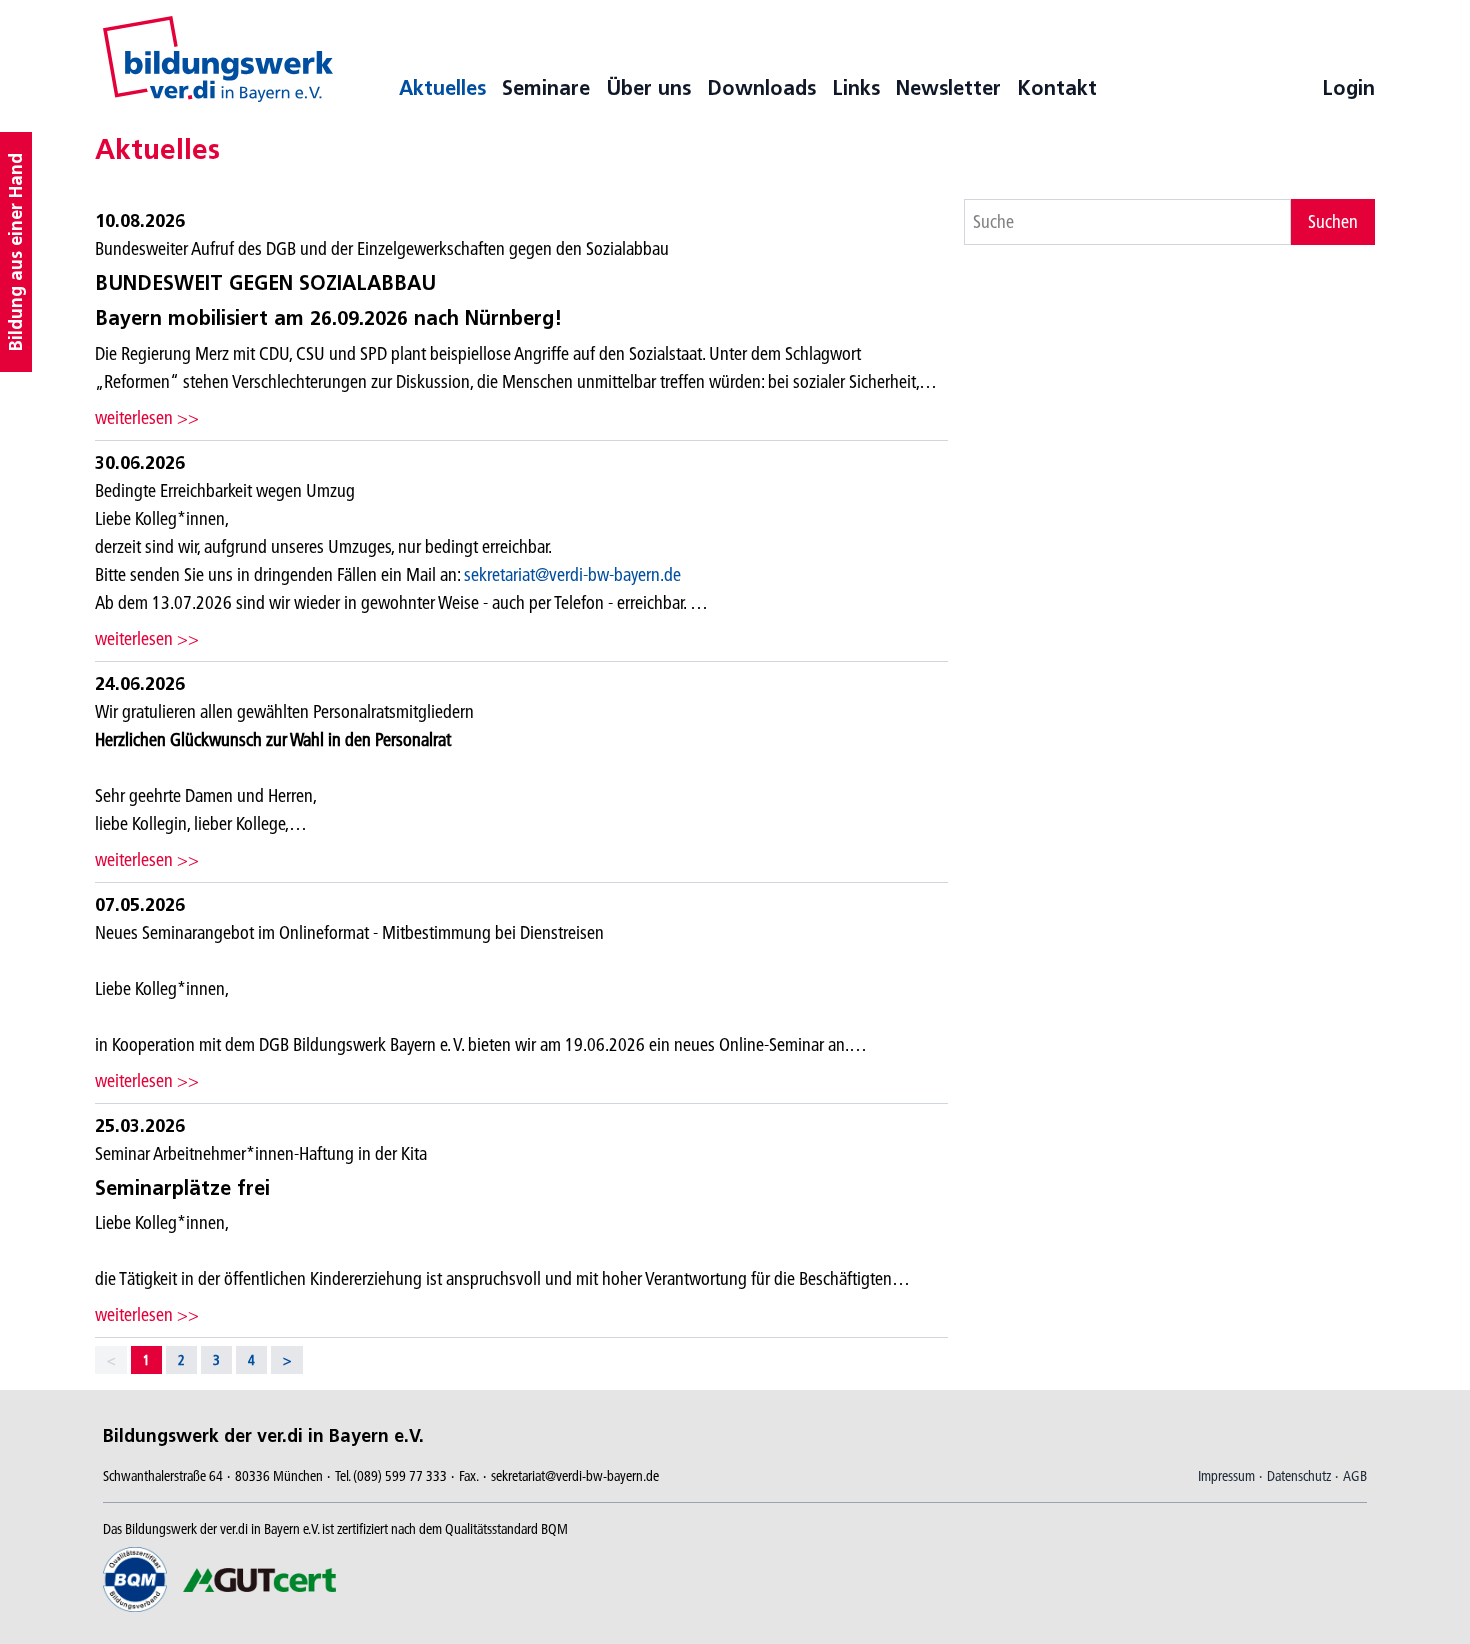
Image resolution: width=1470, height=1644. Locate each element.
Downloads (761, 88)
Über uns (648, 88)
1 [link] (146, 1360)
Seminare (546, 88)
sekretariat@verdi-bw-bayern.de (572, 574)
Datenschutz (1299, 1476)
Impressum (1226, 1476)
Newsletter (948, 88)
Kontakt (1057, 88)
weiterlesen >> (147, 417)
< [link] (111, 1360)
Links (856, 88)
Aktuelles (442, 88)
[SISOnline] (218, 59)
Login (1348, 88)
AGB (1355, 1476)
